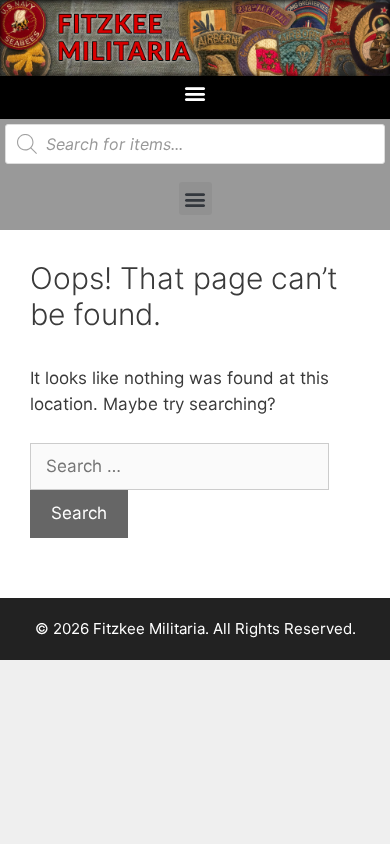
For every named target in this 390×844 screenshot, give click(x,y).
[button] (195, 92)
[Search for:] (179, 466)
